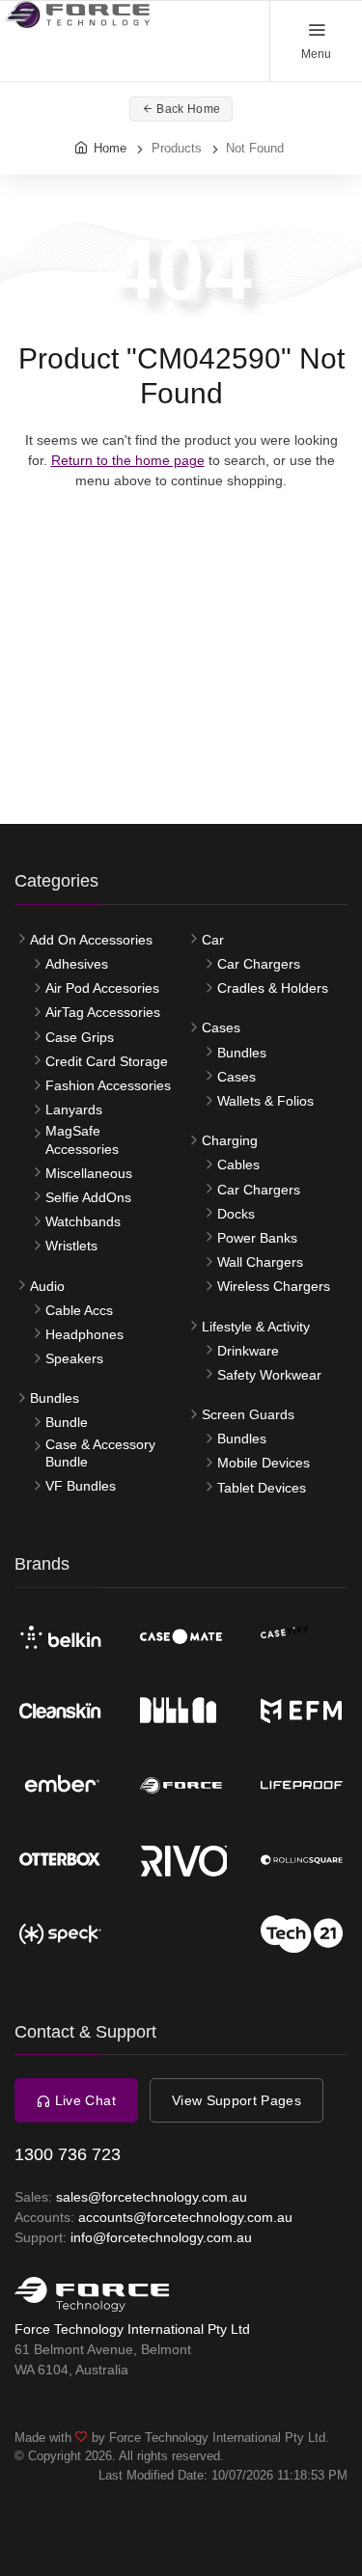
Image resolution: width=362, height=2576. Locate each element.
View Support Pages (237, 2100)
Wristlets (71, 1246)
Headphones (84, 1334)
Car (213, 940)
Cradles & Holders (273, 988)
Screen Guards (248, 1414)
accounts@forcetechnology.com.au (185, 2217)
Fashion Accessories (108, 1085)
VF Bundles (81, 1486)
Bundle (67, 1422)
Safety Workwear (269, 1375)
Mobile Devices (264, 1463)
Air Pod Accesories (102, 988)
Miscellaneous (89, 1173)
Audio (47, 1286)
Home (110, 148)
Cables (238, 1165)
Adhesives (77, 964)
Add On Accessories (91, 940)
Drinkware (248, 1351)
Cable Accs (79, 1310)
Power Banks (257, 1238)
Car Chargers (259, 964)
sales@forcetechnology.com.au (152, 2197)
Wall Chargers (260, 1262)
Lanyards (74, 1110)
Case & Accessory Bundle (100, 1453)
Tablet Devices (262, 1488)
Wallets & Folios (265, 1101)
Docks (236, 1214)
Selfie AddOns (88, 1197)
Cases (221, 1028)
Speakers (74, 1358)
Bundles (55, 1398)
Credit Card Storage (107, 1061)
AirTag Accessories (103, 1012)
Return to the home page (128, 460)
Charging (230, 1140)
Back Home (187, 109)
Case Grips (80, 1037)
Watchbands (83, 1221)
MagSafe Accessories (82, 1139)
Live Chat (83, 2100)
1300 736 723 (68, 2154)
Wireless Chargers (274, 1286)
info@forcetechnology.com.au (161, 2237)
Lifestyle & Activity (256, 1327)
